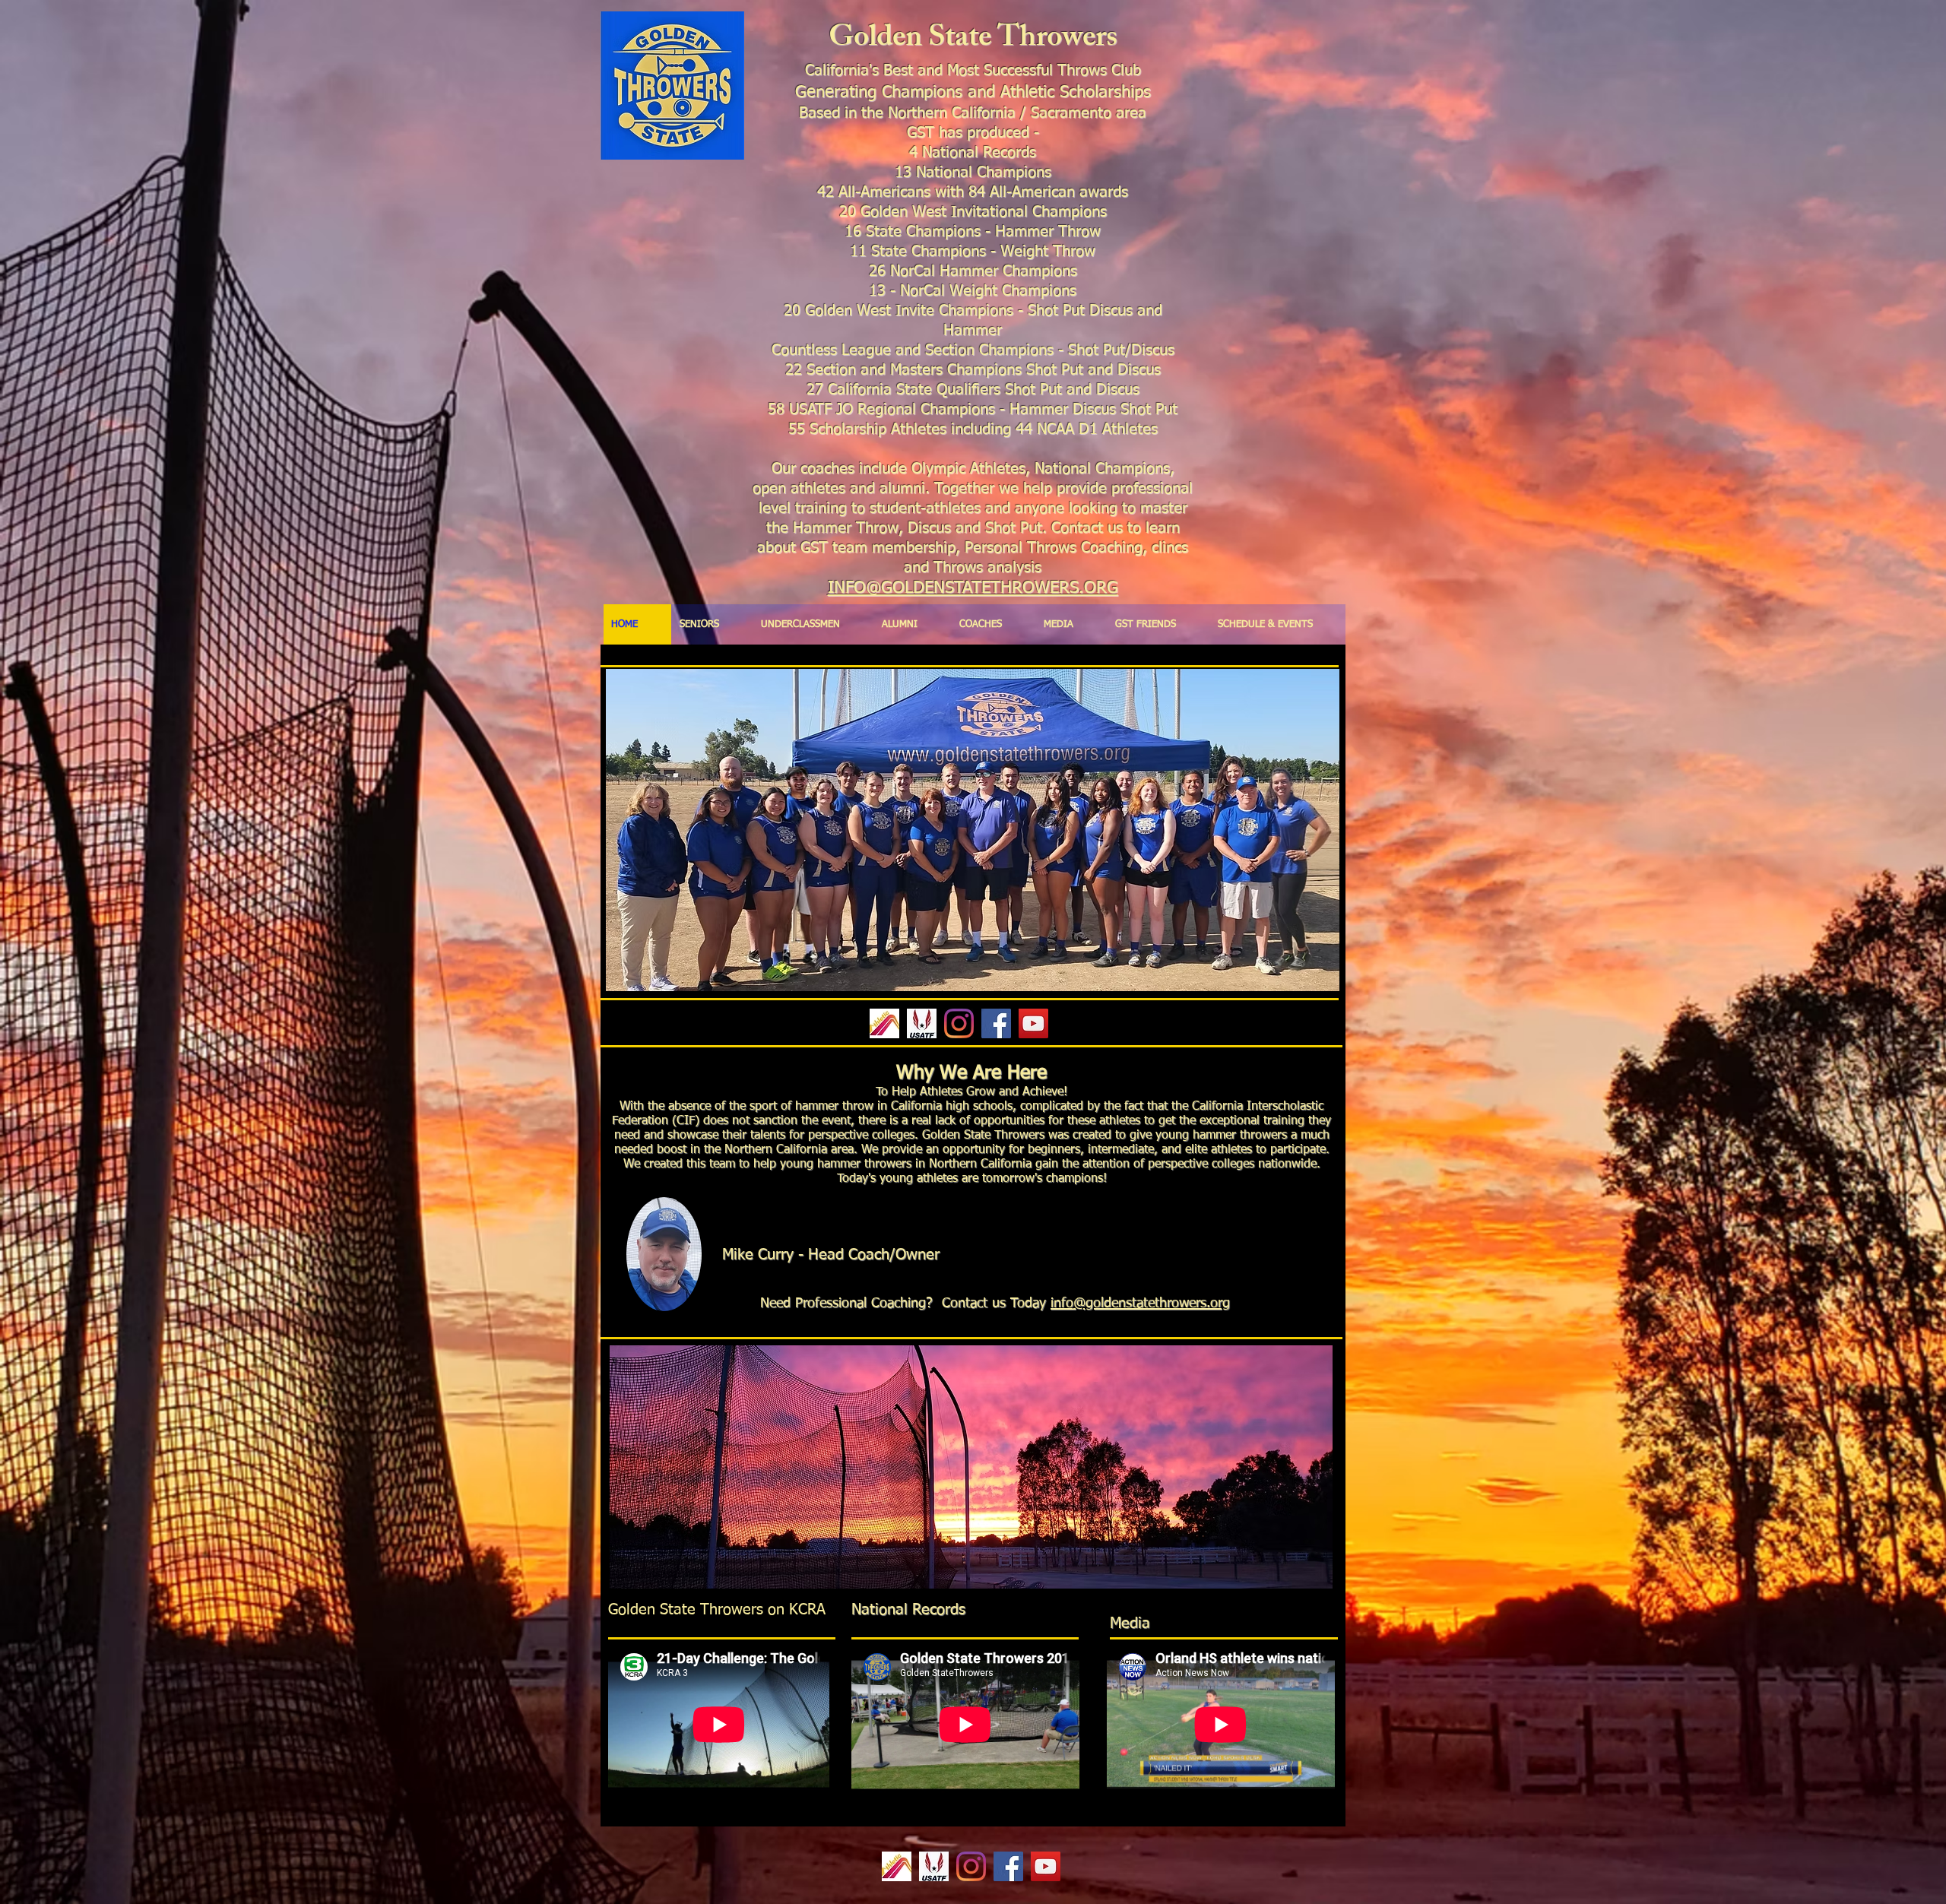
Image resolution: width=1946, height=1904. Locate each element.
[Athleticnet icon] (884, 1023)
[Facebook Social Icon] (996, 1023)
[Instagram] (959, 1023)
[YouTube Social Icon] (1033, 1023)
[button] (971, 1467)
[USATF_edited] (922, 1023)
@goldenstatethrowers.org (1152, 1304)
